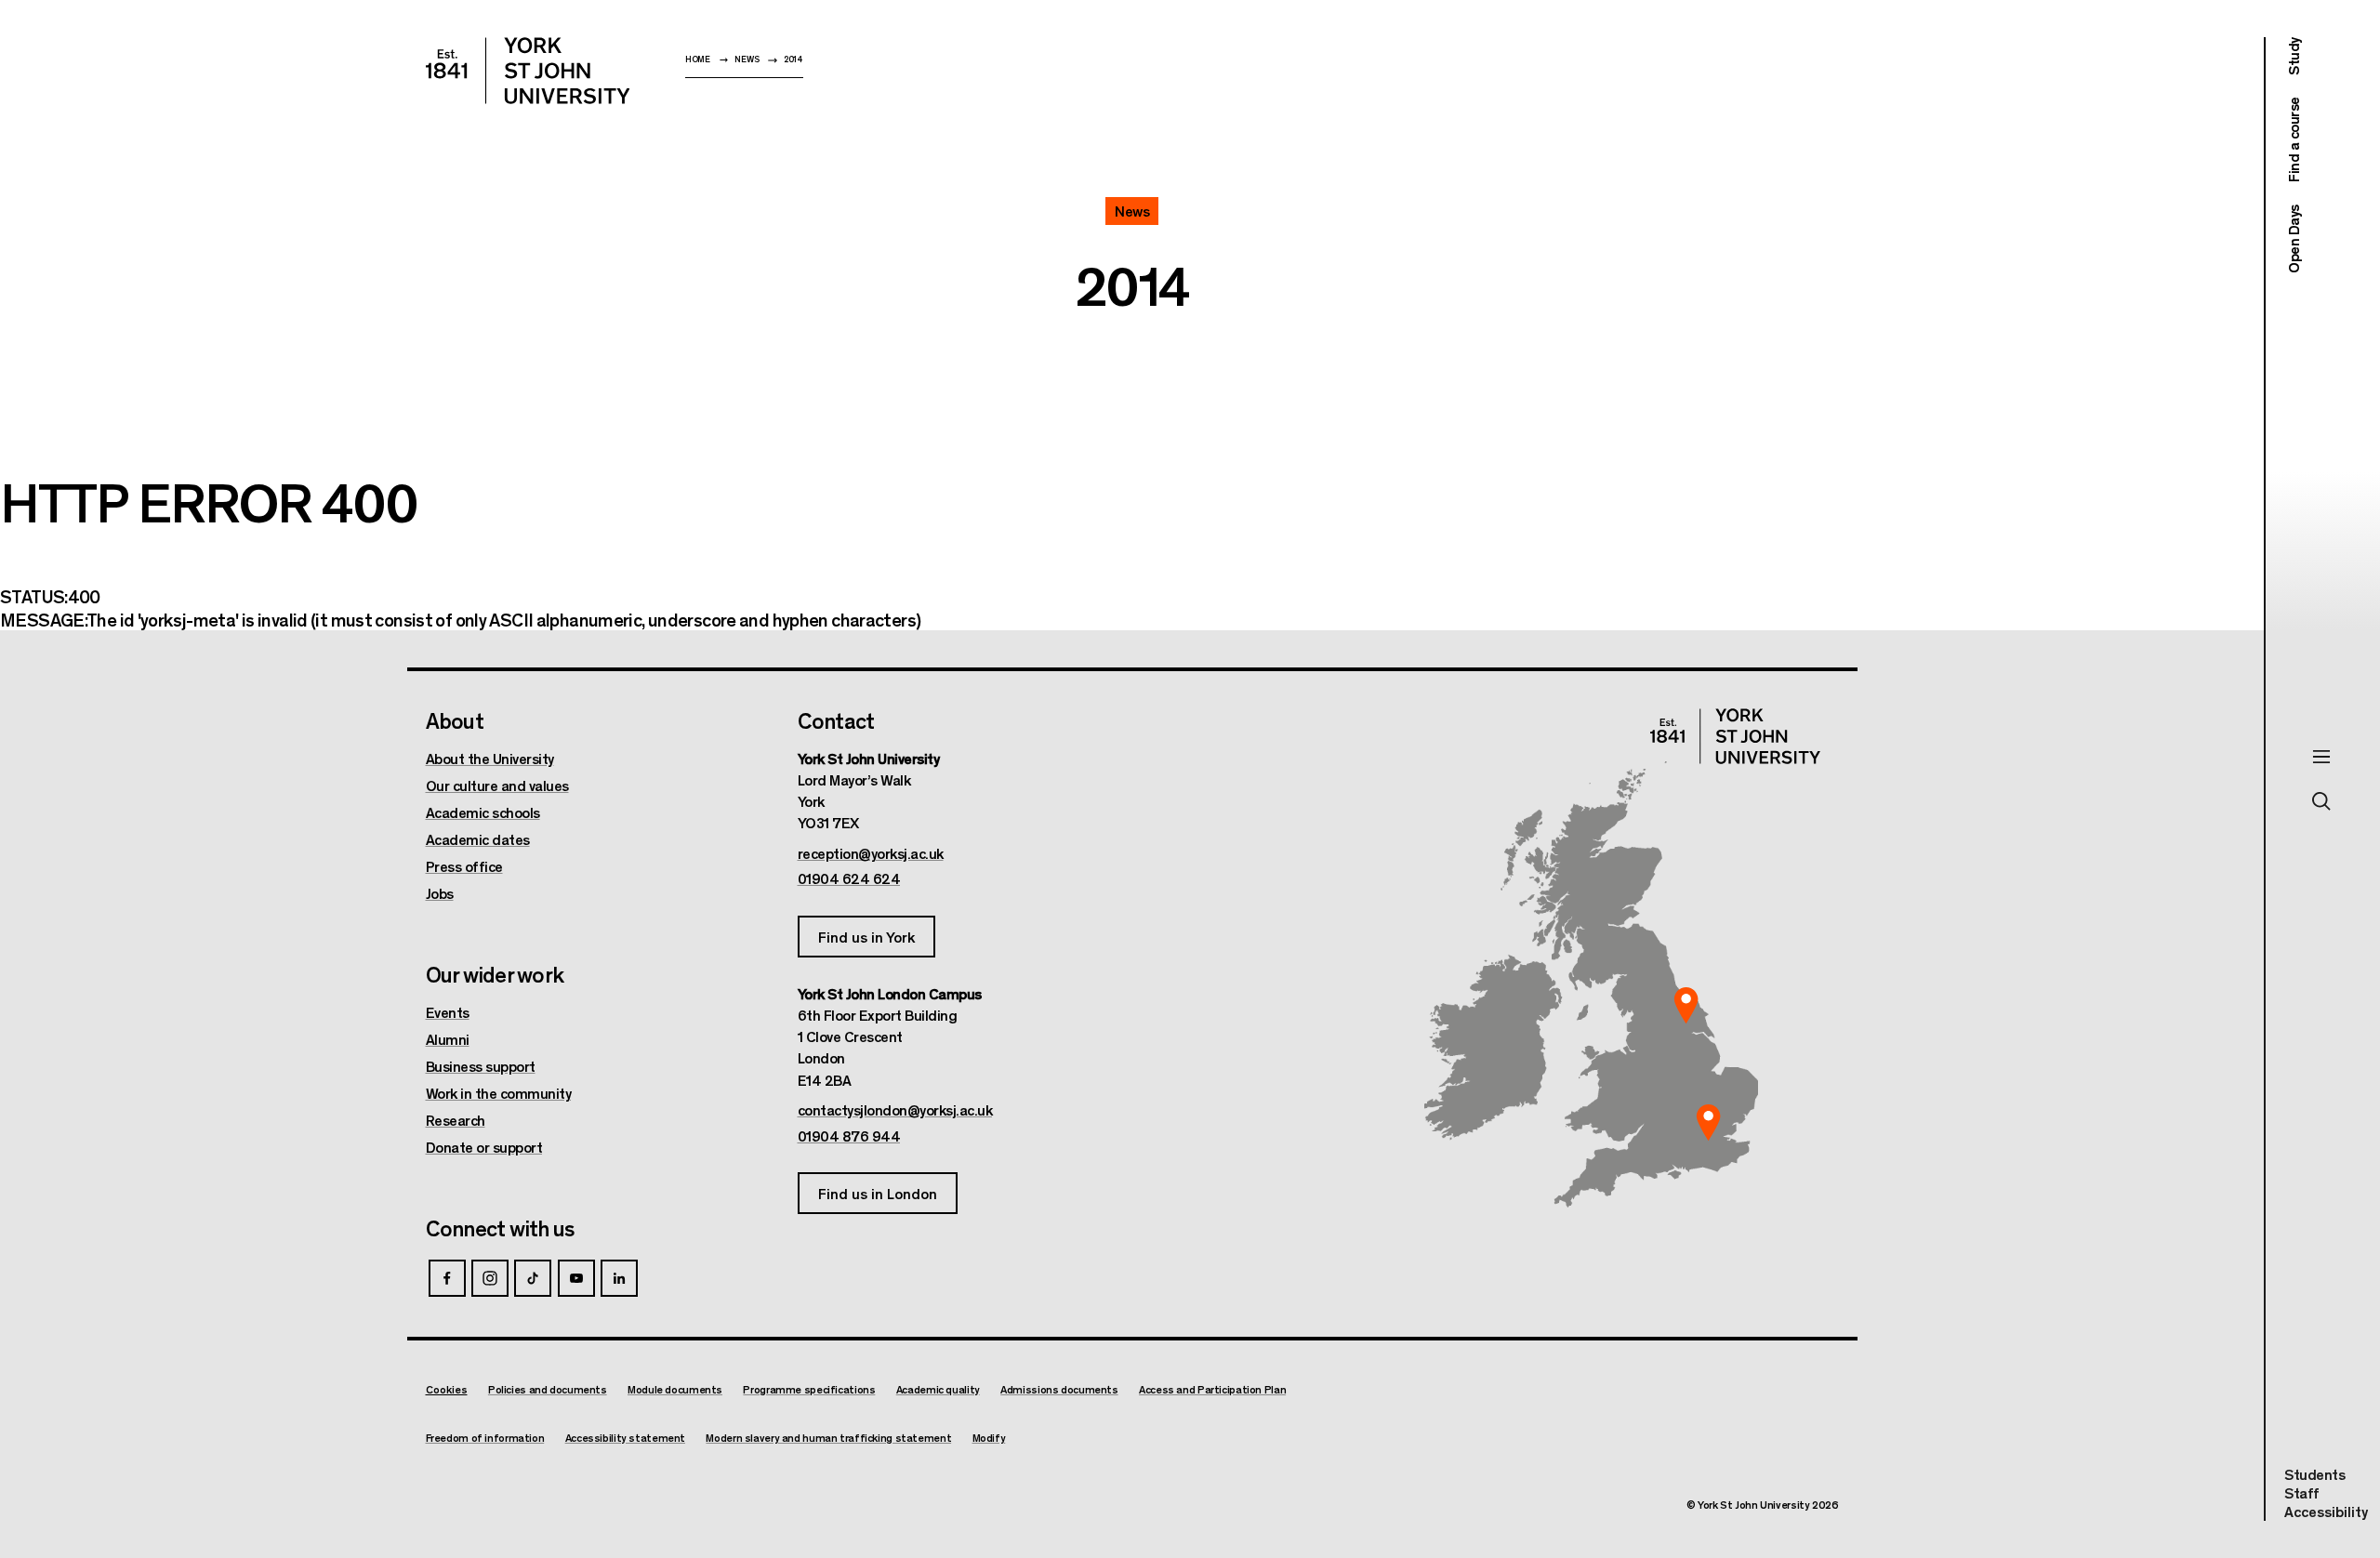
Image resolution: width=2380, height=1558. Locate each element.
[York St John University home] (528, 71)
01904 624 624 (849, 878)
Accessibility (2326, 1512)
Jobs (440, 893)
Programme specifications (809, 1389)
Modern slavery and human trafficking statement (828, 1438)
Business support (481, 1066)
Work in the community (499, 1093)
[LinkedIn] (619, 1278)
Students (2314, 1474)
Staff (2302, 1492)
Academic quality (938, 1389)
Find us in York (866, 937)
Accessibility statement (625, 1438)
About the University (490, 759)
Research (456, 1120)
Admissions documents (1059, 1389)
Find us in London (878, 1193)
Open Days (2293, 239)
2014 (793, 59)
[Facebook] (447, 1278)
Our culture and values (497, 786)
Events (448, 1012)
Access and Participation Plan (1212, 1389)
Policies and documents (548, 1389)
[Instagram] (490, 1278)
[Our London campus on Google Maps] (1709, 1123)
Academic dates (478, 839)
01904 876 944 (849, 1136)
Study (2293, 56)
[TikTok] (533, 1278)
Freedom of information (485, 1438)
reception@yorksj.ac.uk (871, 853)
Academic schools (483, 812)
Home (698, 59)
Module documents (675, 1389)
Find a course (2293, 140)
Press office (464, 866)
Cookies (447, 1389)
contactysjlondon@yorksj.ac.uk (895, 1110)
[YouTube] (576, 1278)
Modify (989, 1438)
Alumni (448, 1039)
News (747, 59)
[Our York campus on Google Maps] (1686, 1005)
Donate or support (484, 1147)
